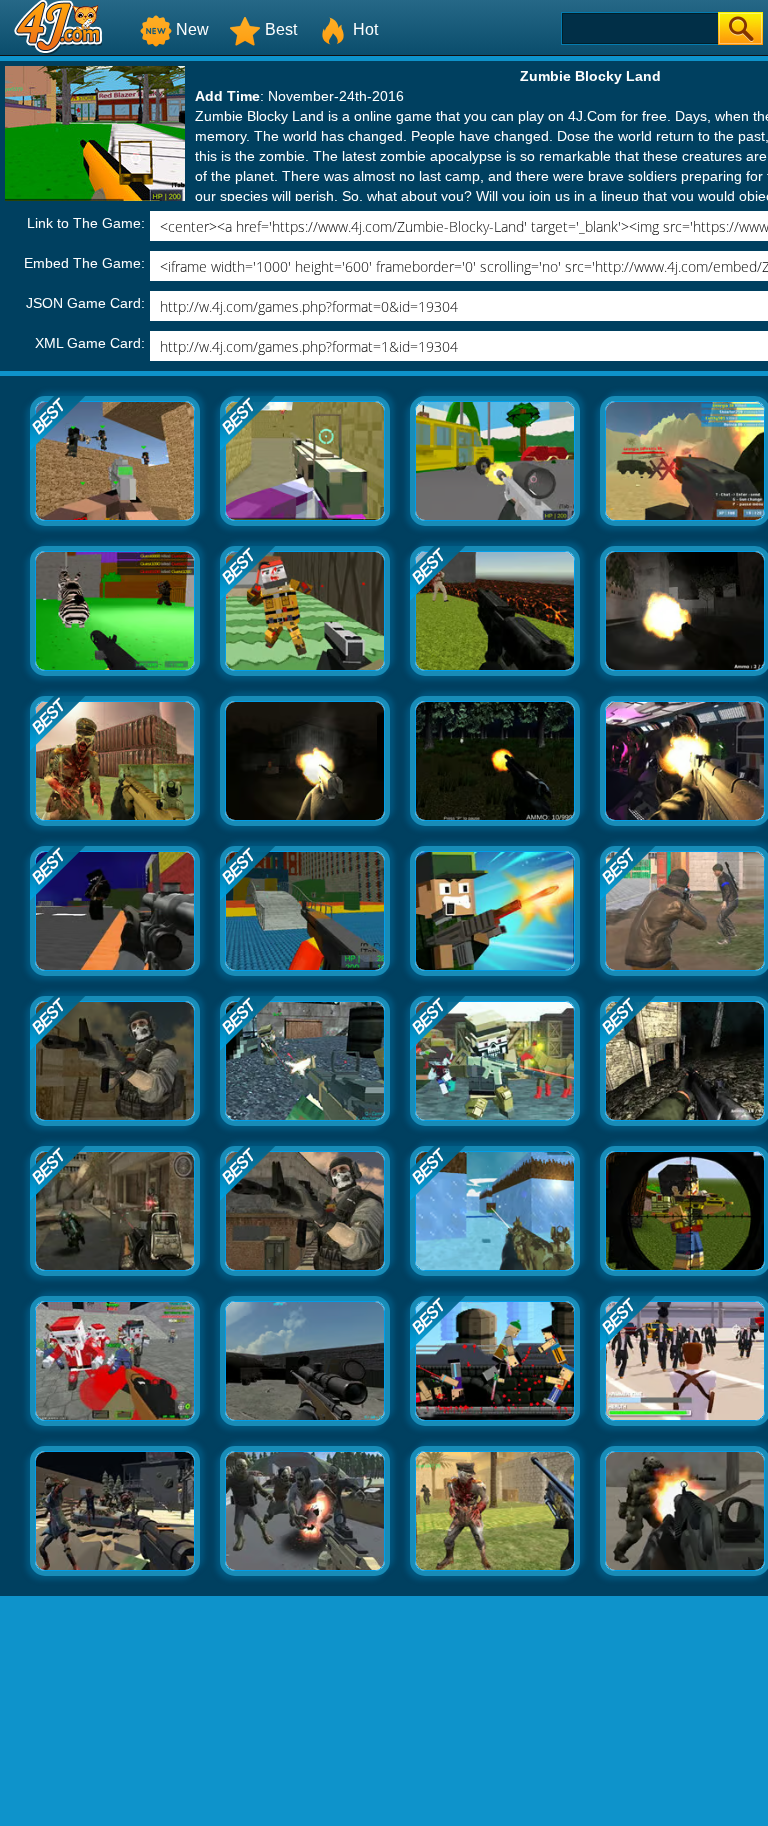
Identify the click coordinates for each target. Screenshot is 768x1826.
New (192, 29)
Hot (365, 29)
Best (281, 29)
